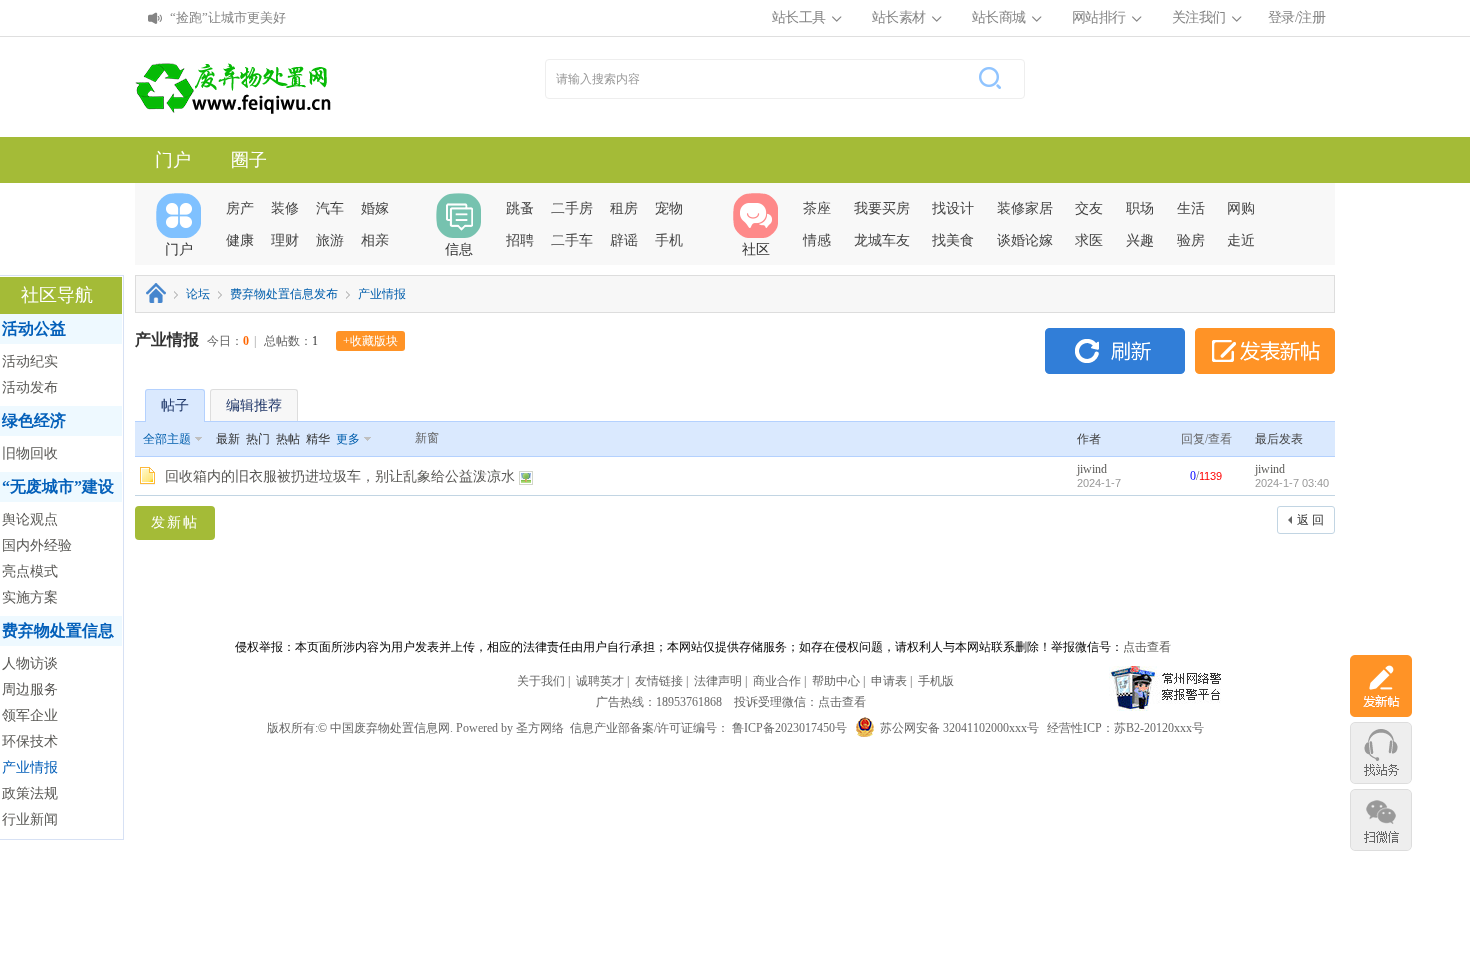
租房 (624, 208)
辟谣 (624, 240)
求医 (1089, 240)
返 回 (1310, 520)
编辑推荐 (254, 405)
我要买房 (882, 208)
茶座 (817, 208)
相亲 (375, 240)
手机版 (936, 681)
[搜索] (986, 79)
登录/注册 (1296, 17)
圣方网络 (540, 728)
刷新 (1115, 351)
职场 (1140, 208)
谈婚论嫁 (1025, 240)
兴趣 (1140, 240)
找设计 (953, 208)
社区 (756, 249)
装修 (285, 208)
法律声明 (718, 681)
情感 (817, 240)
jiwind (1092, 469)
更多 (348, 439)
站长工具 (799, 17)
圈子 (249, 160)
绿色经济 (34, 420)
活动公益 (34, 328)
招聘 (520, 240)
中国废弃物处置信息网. (391, 728)
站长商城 (999, 17)
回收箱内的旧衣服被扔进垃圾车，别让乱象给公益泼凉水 (340, 476)
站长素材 (899, 17)
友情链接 (659, 681)
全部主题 (167, 439)
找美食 (953, 240)
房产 (240, 208)
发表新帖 (1265, 351)
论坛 (198, 294)
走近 (1241, 240)
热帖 (288, 439)
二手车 (572, 240)
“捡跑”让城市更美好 (228, 17)
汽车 (330, 208)
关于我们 (541, 681)
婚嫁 (375, 208)
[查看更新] (391, 439)
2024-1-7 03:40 (1292, 483)
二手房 (572, 208)
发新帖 (175, 522)
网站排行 (1099, 17)
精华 (318, 439)
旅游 (330, 240)
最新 (228, 439)
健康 (240, 240)
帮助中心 (836, 681)
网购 (1241, 208)
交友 (1089, 208)
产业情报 (382, 294)
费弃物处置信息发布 (284, 294)
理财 (285, 240)
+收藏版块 (370, 341)
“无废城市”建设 (58, 486)
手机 (669, 240)
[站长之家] (235, 87)
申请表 (889, 681)
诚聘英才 (600, 681)
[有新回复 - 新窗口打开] (147, 481)
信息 (459, 249)
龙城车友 (882, 240)
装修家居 (1025, 208)
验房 (1191, 240)
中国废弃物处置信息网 (156, 293)
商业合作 (777, 681)
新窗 (427, 438)
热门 (258, 439)
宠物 (669, 208)
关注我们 (1199, 17)
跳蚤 (520, 208)
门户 (173, 160)
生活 (1191, 208)
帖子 (175, 405)
